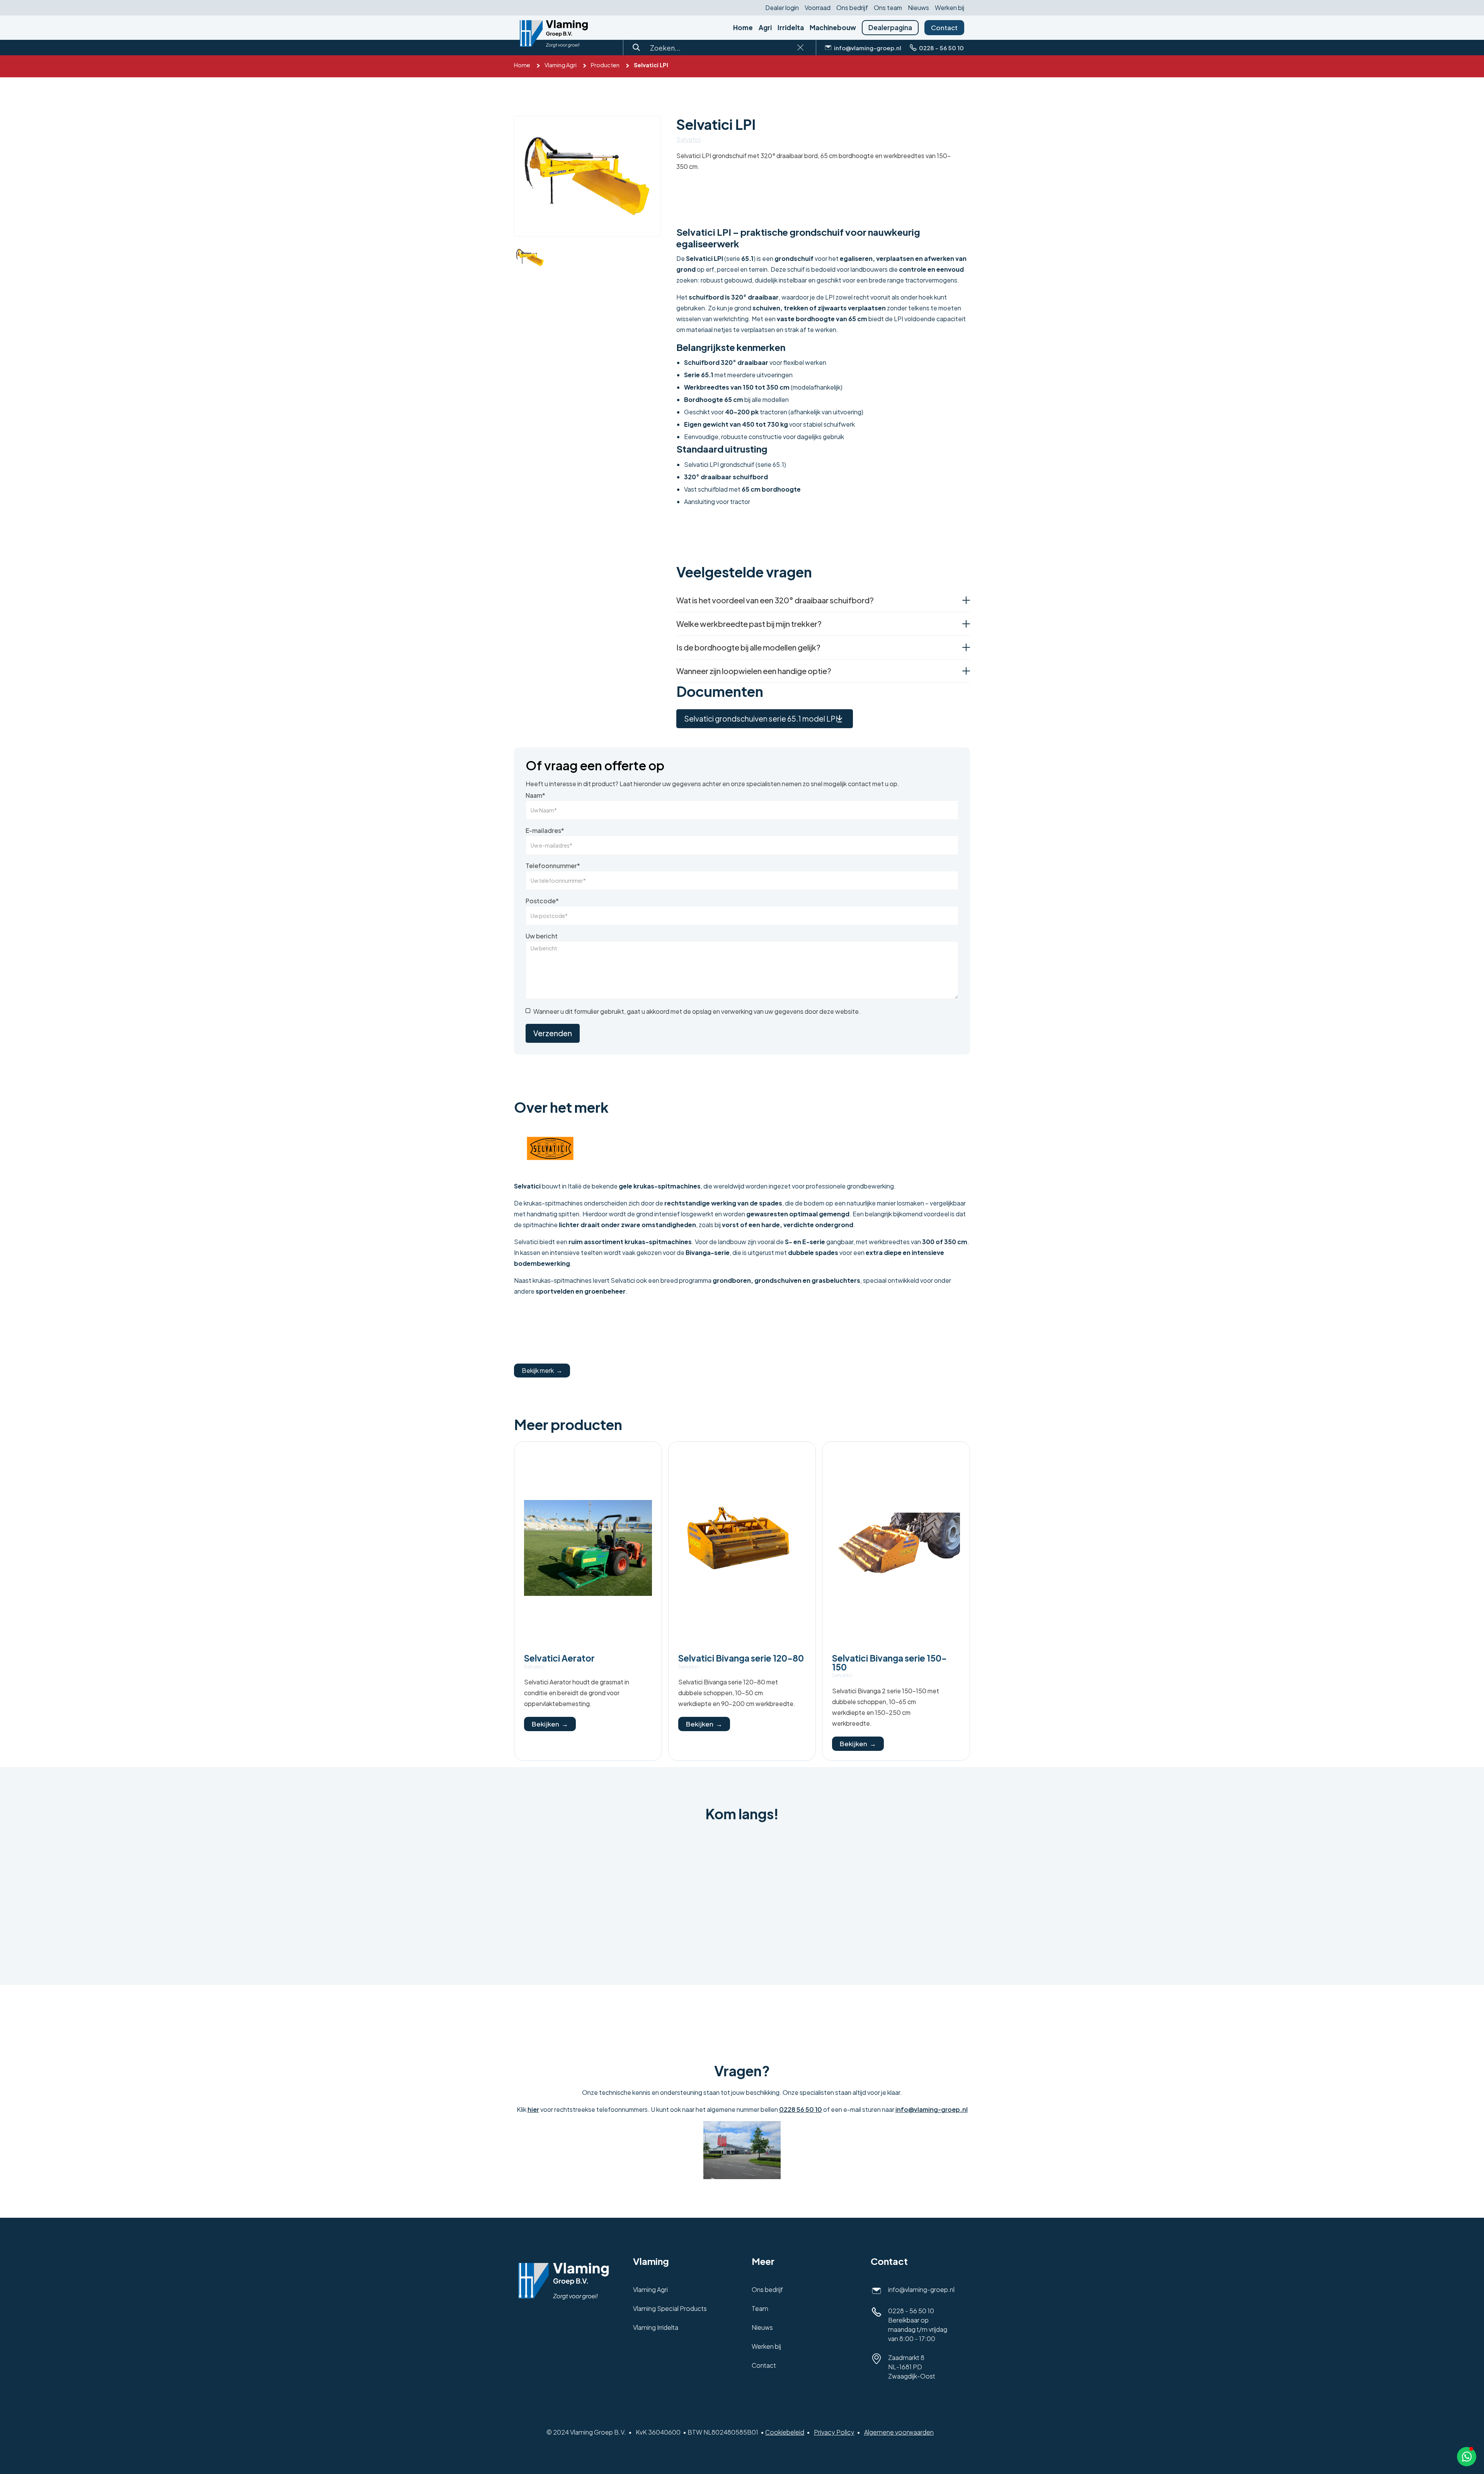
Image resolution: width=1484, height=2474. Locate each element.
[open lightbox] (587, 176)
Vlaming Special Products (670, 2308)
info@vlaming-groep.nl (932, 2109)
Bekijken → (550, 1724)
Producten (605, 65)
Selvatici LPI (651, 65)
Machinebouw (833, 28)
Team (760, 2308)
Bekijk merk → (542, 1370)
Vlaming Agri (561, 65)
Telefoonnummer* (553, 866)
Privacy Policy (834, 2432)
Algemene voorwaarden (899, 2432)
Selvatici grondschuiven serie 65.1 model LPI (761, 719)
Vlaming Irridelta (656, 2327)
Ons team (888, 8)
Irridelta (791, 28)
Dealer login (782, 8)
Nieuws (918, 8)
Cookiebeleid (785, 2432)
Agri (765, 28)
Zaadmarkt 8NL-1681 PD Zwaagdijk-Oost (912, 2367)
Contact (944, 27)
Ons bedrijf (852, 8)
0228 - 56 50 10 (911, 2311)
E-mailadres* (545, 831)
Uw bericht (542, 936)
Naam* (535, 795)
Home (743, 28)
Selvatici (688, 140)
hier (533, 2109)
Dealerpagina (890, 27)
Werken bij (950, 8)
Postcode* (542, 901)
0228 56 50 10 (801, 2109)
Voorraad (818, 8)
